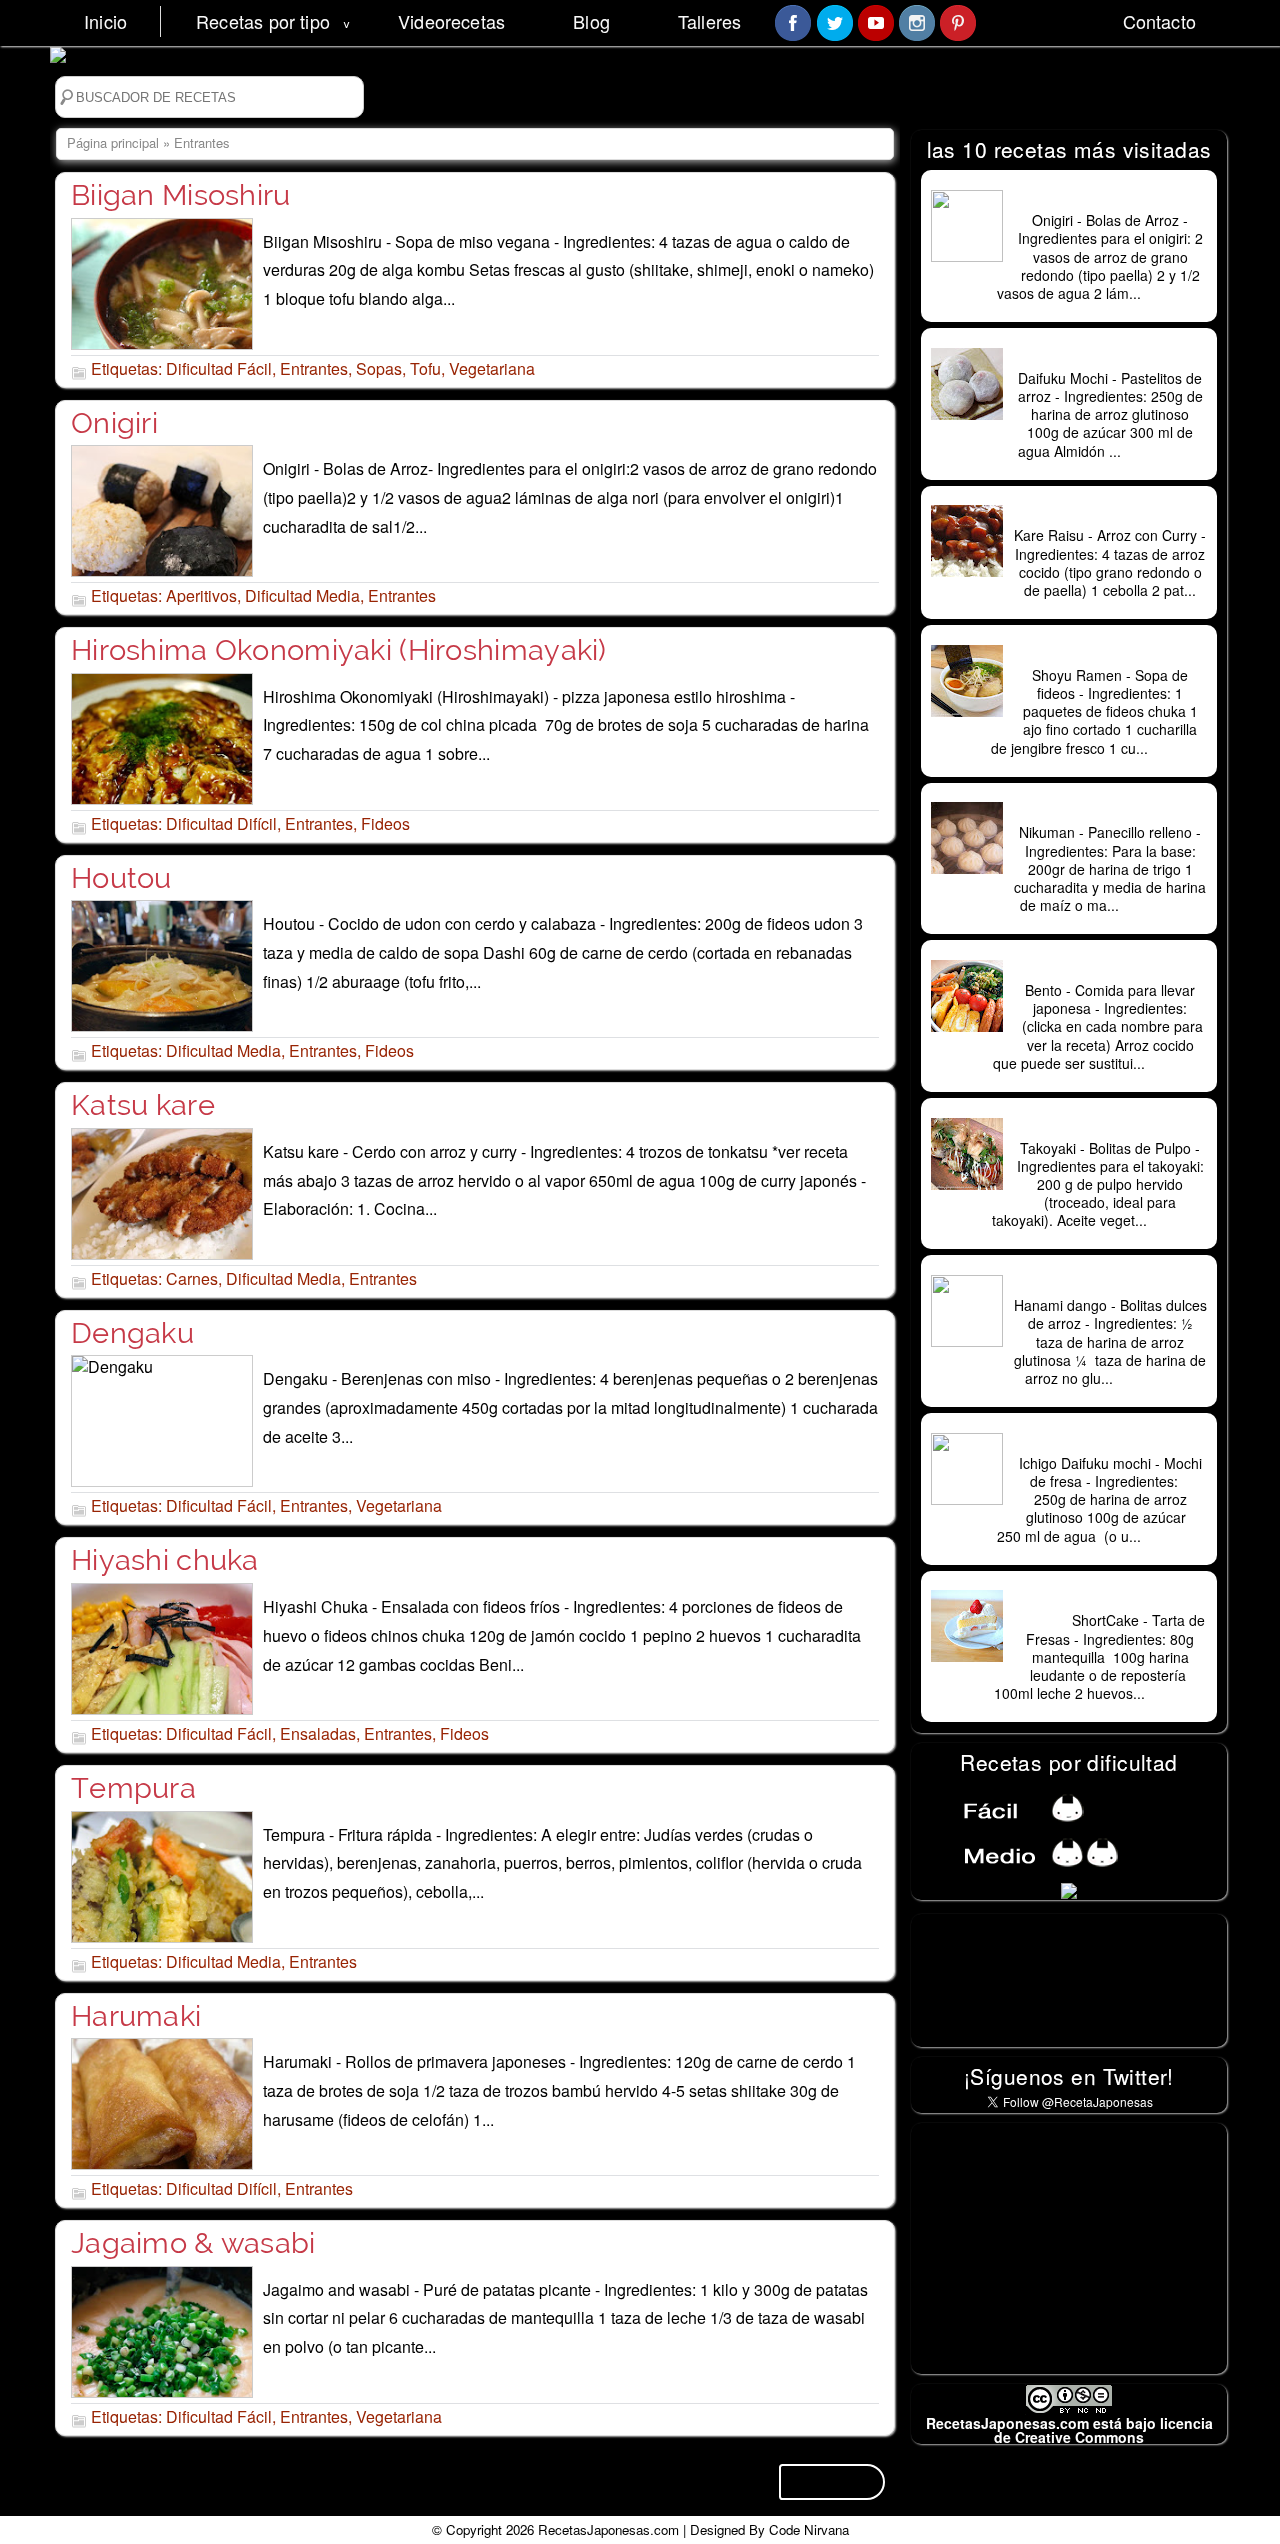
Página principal (113, 142)
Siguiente (832, 2481)
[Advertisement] (1071, 2248)
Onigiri (114, 423)
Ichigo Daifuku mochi (1110, 1442)
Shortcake (1110, 1599)
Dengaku (132, 1333)
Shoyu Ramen (1110, 654)
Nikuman (1110, 811)
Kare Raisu (1110, 514)
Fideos (385, 823)
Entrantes (314, 368)
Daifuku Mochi (1110, 357)
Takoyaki (1110, 1127)
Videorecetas (451, 21)
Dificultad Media (302, 595)
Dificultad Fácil (219, 368)
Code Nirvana (809, 2529)
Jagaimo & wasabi (193, 2243)
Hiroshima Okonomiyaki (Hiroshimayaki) (339, 650)
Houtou (121, 878)
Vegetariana (492, 368)
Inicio (105, 21)
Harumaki (136, 2016)
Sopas (379, 368)
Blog (591, 21)
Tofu (425, 368)
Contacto (1159, 21)
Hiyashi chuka (165, 1560)
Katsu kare (143, 1105)
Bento (1110, 969)
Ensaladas (318, 1733)
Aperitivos (201, 595)
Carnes (192, 1278)
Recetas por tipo (263, 21)
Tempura (133, 1788)
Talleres (709, 21)
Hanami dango (1110, 1284)
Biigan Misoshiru (181, 195)
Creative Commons (1079, 2437)
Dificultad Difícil (221, 823)
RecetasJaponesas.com (608, 2529)
